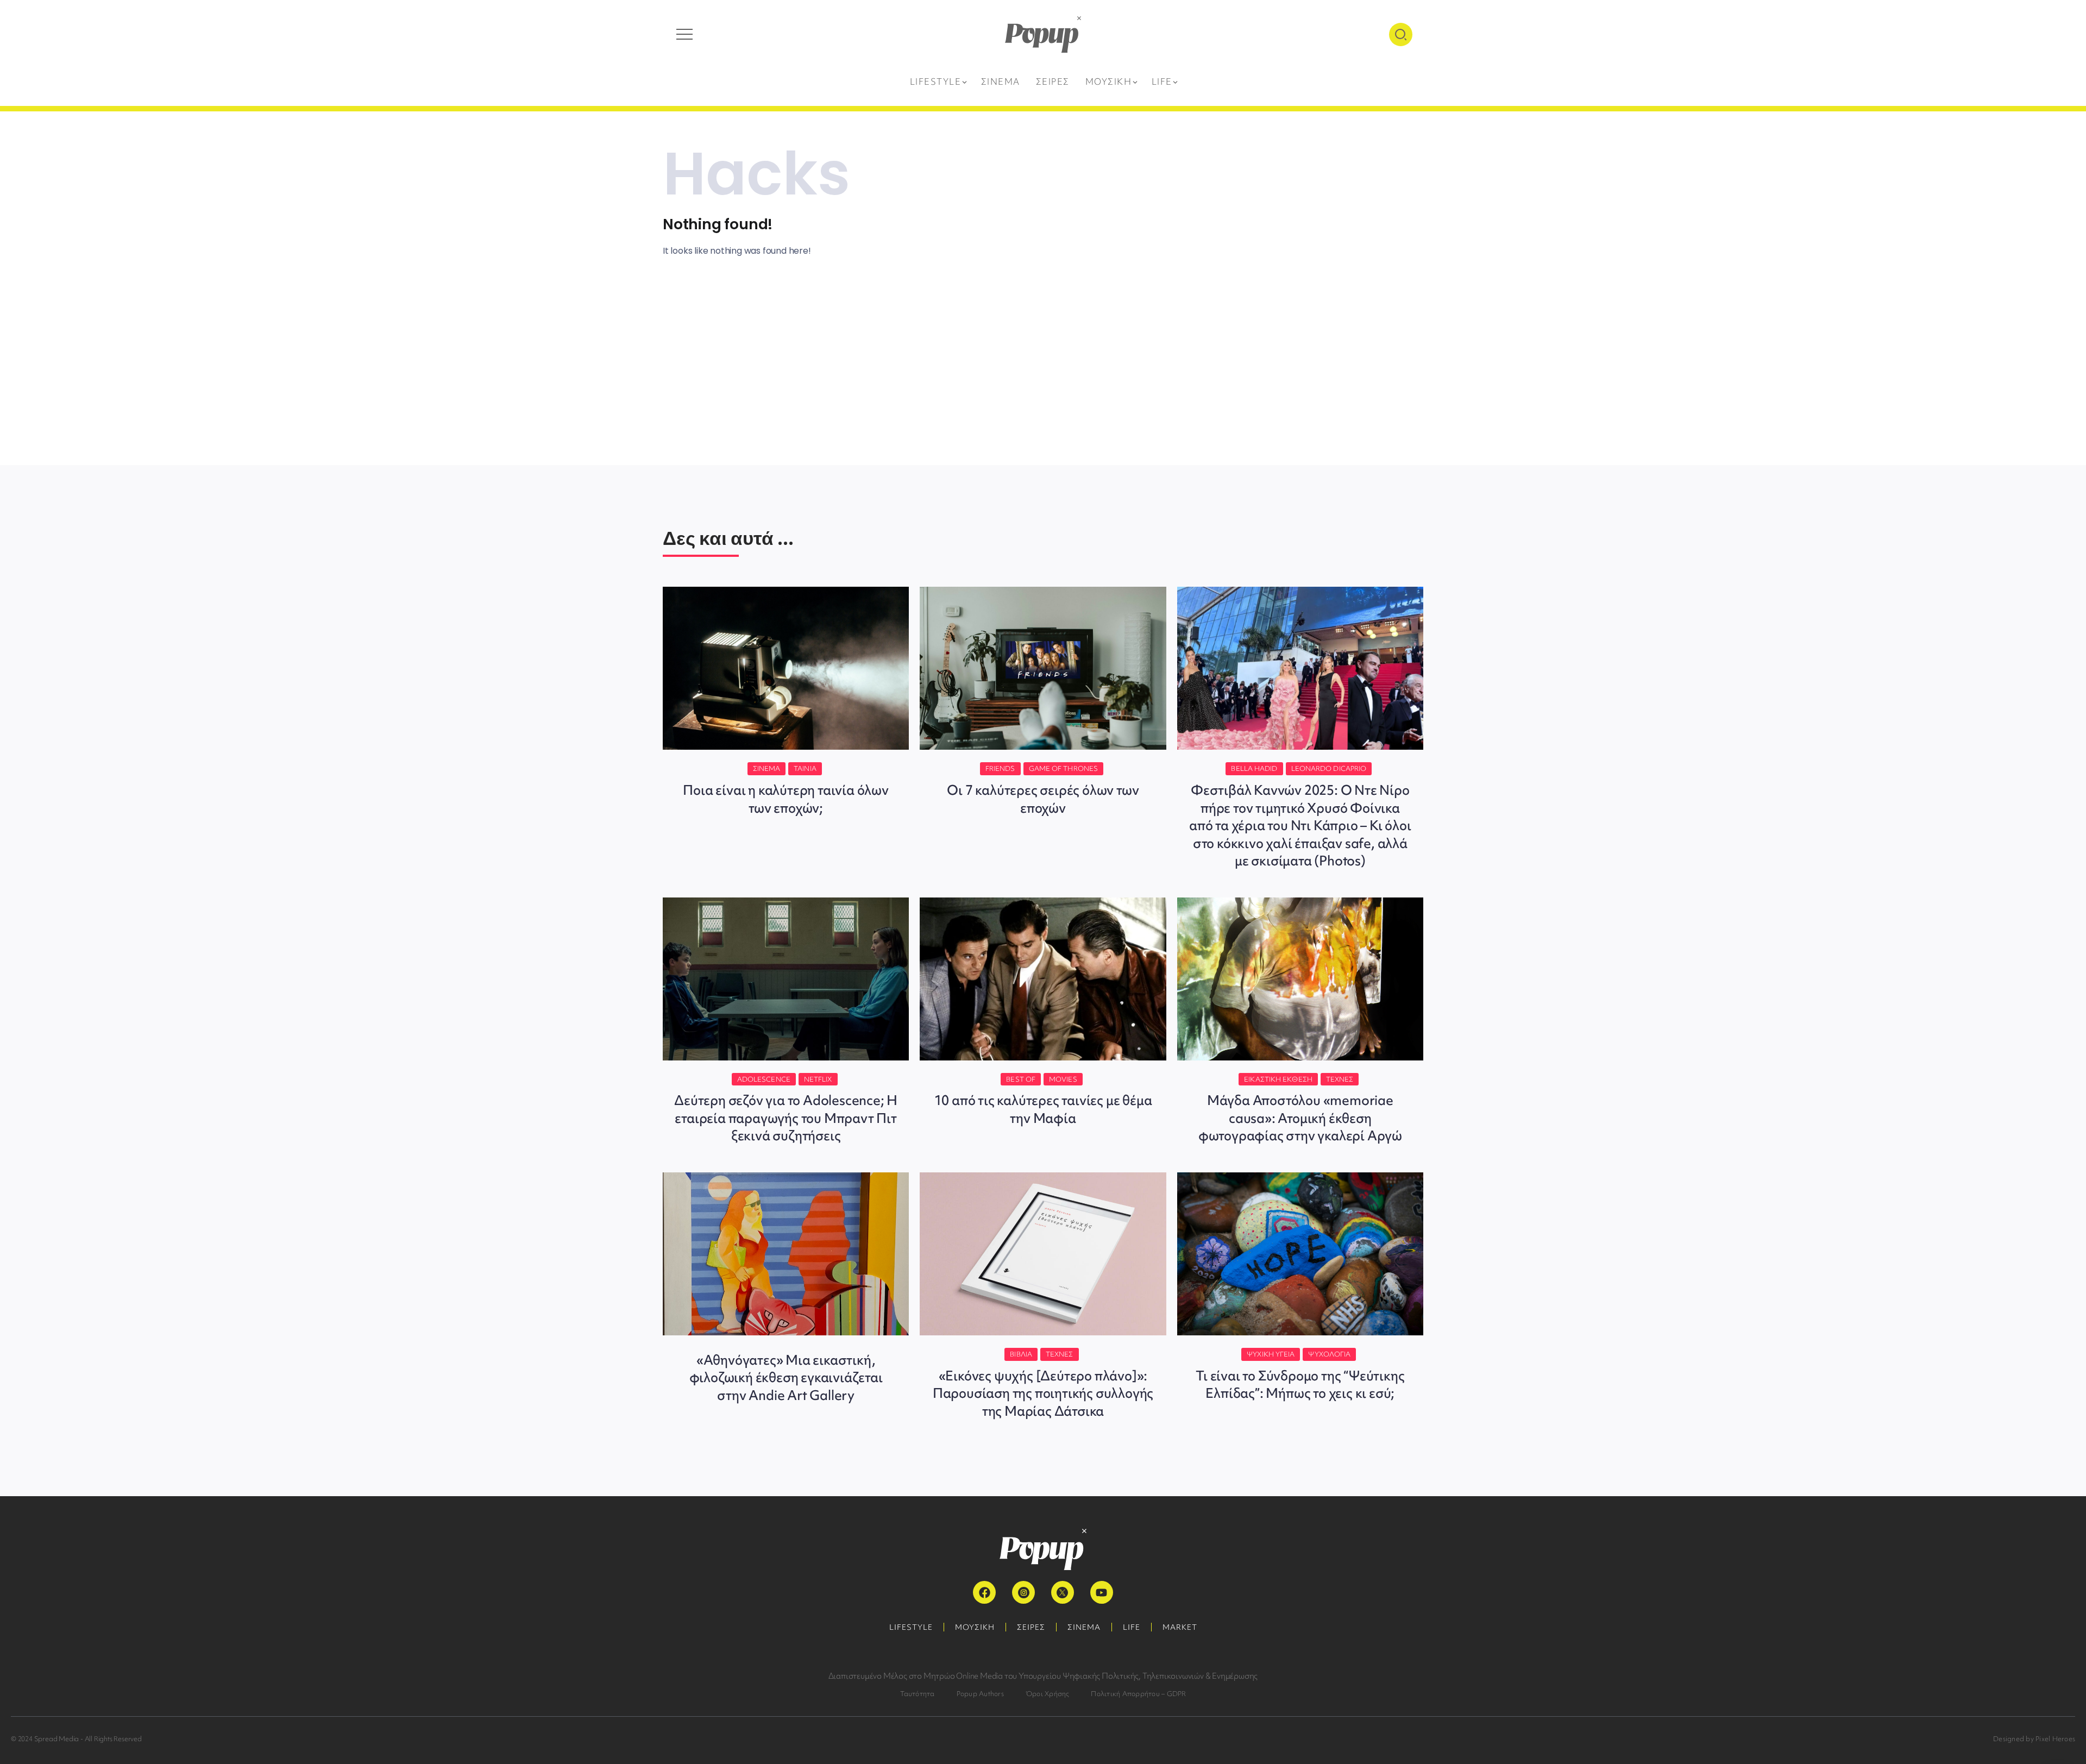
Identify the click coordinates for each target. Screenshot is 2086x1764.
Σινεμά (767, 768)
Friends (1000, 768)
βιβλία (1021, 1354)
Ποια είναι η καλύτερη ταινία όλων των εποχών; (786, 799)
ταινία (805, 768)
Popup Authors (980, 1694)
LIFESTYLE (911, 1627)
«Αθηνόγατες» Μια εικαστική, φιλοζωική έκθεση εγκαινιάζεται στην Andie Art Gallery (786, 1378)
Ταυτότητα (918, 1694)
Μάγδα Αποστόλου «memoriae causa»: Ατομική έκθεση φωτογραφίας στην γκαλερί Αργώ (1300, 1118)
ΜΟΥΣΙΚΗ (975, 1627)
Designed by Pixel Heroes (2034, 1739)
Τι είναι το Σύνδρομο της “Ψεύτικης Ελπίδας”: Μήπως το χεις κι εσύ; (1300, 1385)
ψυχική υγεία (1271, 1354)
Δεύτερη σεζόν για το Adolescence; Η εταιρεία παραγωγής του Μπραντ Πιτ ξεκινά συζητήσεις (786, 1118)
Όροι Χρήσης (1048, 1694)
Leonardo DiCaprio (1329, 768)
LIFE (1132, 1627)
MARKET (1180, 1627)
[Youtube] (1102, 1592)
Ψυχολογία (1329, 1354)
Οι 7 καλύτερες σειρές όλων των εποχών (1043, 799)
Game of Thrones (1064, 768)
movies (1063, 1079)
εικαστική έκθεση (1278, 1079)
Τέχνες (1340, 1079)
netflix (818, 1079)
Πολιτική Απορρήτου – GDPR (1138, 1694)
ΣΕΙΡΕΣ (1031, 1627)
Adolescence (764, 1079)
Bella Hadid (1254, 768)
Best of (1021, 1079)
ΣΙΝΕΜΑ (1084, 1627)
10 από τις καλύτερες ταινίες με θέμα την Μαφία (1043, 1109)
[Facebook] (984, 1592)
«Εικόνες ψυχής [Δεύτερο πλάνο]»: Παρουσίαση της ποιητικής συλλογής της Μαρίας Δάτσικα (1043, 1393)
